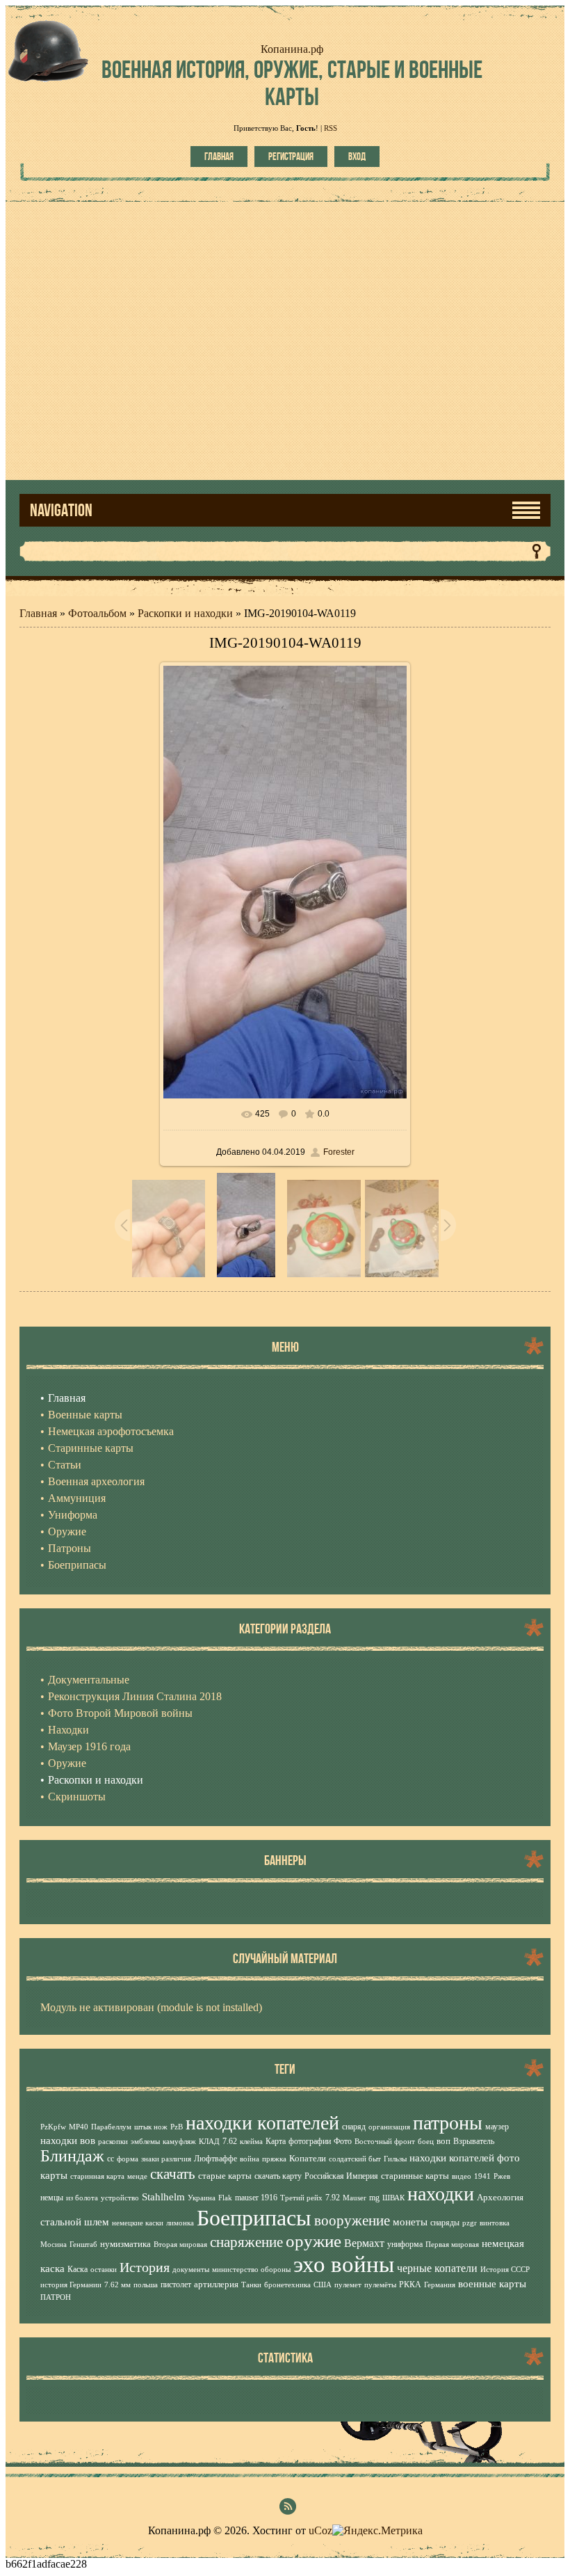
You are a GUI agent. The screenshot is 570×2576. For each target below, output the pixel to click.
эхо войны (344, 2264)
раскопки (113, 2142)
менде (137, 2176)
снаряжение (246, 2242)
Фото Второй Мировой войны (120, 1713)
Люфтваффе (215, 2159)
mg (374, 2198)
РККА (410, 2285)
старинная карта (97, 2176)
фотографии (310, 2141)
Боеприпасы (254, 2218)
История (145, 2267)
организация (389, 2127)
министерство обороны (251, 2270)
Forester (339, 1152)
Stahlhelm (163, 2197)
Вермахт (364, 2243)
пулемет (348, 2285)
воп (443, 2141)
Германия (440, 2285)
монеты (410, 2222)
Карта (276, 2141)
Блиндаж (72, 2156)
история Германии (71, 2285)
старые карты (225, 2176)
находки (441, 2194)
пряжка (274, 2159)
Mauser (355, 2198)
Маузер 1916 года (89, 1746)
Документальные (89, 1680)
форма (128, 2159)
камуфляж (179, 2142)
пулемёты (380, 2285)
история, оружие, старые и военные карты (292, 83)
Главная (219, 157)
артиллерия (216, 2284)
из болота (82, 2198)
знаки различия (166, 2159)
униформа (405, 2244)
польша (146, 2285)
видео (462, 2176)
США (323, 2285)
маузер (497, 2127)
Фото (343, 2141)
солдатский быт (355, 2159)
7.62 (230, 2141)
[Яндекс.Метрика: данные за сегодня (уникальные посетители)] (377, 2531)
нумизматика (125, 2244)
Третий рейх (301, 2198)
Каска (78, 2269)
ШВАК (393, 2198)
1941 (482, 2176)
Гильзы (395, 2159)
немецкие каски (138, 2223)
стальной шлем (75, 2222)
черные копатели (437, 2268)
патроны (448, 2123)
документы (191, 2270)
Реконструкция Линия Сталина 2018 (135, 1696)
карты (54, 2175)
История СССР (505, 2270)
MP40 (79, 2127)
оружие (313, 2241)
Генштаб (83, 2245)
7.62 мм (117, 2285)
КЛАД (209, 2142)
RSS (331, 128)
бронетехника (287, 2285)
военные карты (492, 2284)
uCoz (320, 2530)
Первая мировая (452, 2245)
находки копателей (262, 2123)
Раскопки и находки (185, 613)
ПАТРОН (56, 2297)
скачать (173, 2174)
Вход (357, 157)
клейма (251, 2142)
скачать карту (278, 2176)
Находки (68, 1730)
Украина (202, 2198)
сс (111, 2159)
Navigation (61, 510)
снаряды (445, 2223)
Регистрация (291, 157)
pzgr (470, 2223)
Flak (225, 2198)
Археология (500, 2197)
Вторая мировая (180, 2245)
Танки (251, 2285)
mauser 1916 (256, 2198)
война (250, 2159)
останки (104, 2270)
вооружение (352, 2221)
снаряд (354, 2127)
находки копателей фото (465, 2158)
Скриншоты (77, 1797)
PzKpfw (53, 2127)
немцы (52, 2198)
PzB (177, 2127)
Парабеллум (111, 2127)
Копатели (308, 2158)
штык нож (151, 2127)
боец (426, 2142)
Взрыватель (474, 2141)
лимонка (180, 2223)
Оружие (67, 1763)
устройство (120, 2198)
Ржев (502, 2176)
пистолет (176, 2285)
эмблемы (145, 2142)
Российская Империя (341, 2176)
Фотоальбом (97, 613)
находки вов (68, 2141)
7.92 (333, 2198)
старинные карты (415, 2176)
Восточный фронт (385, 2142)
